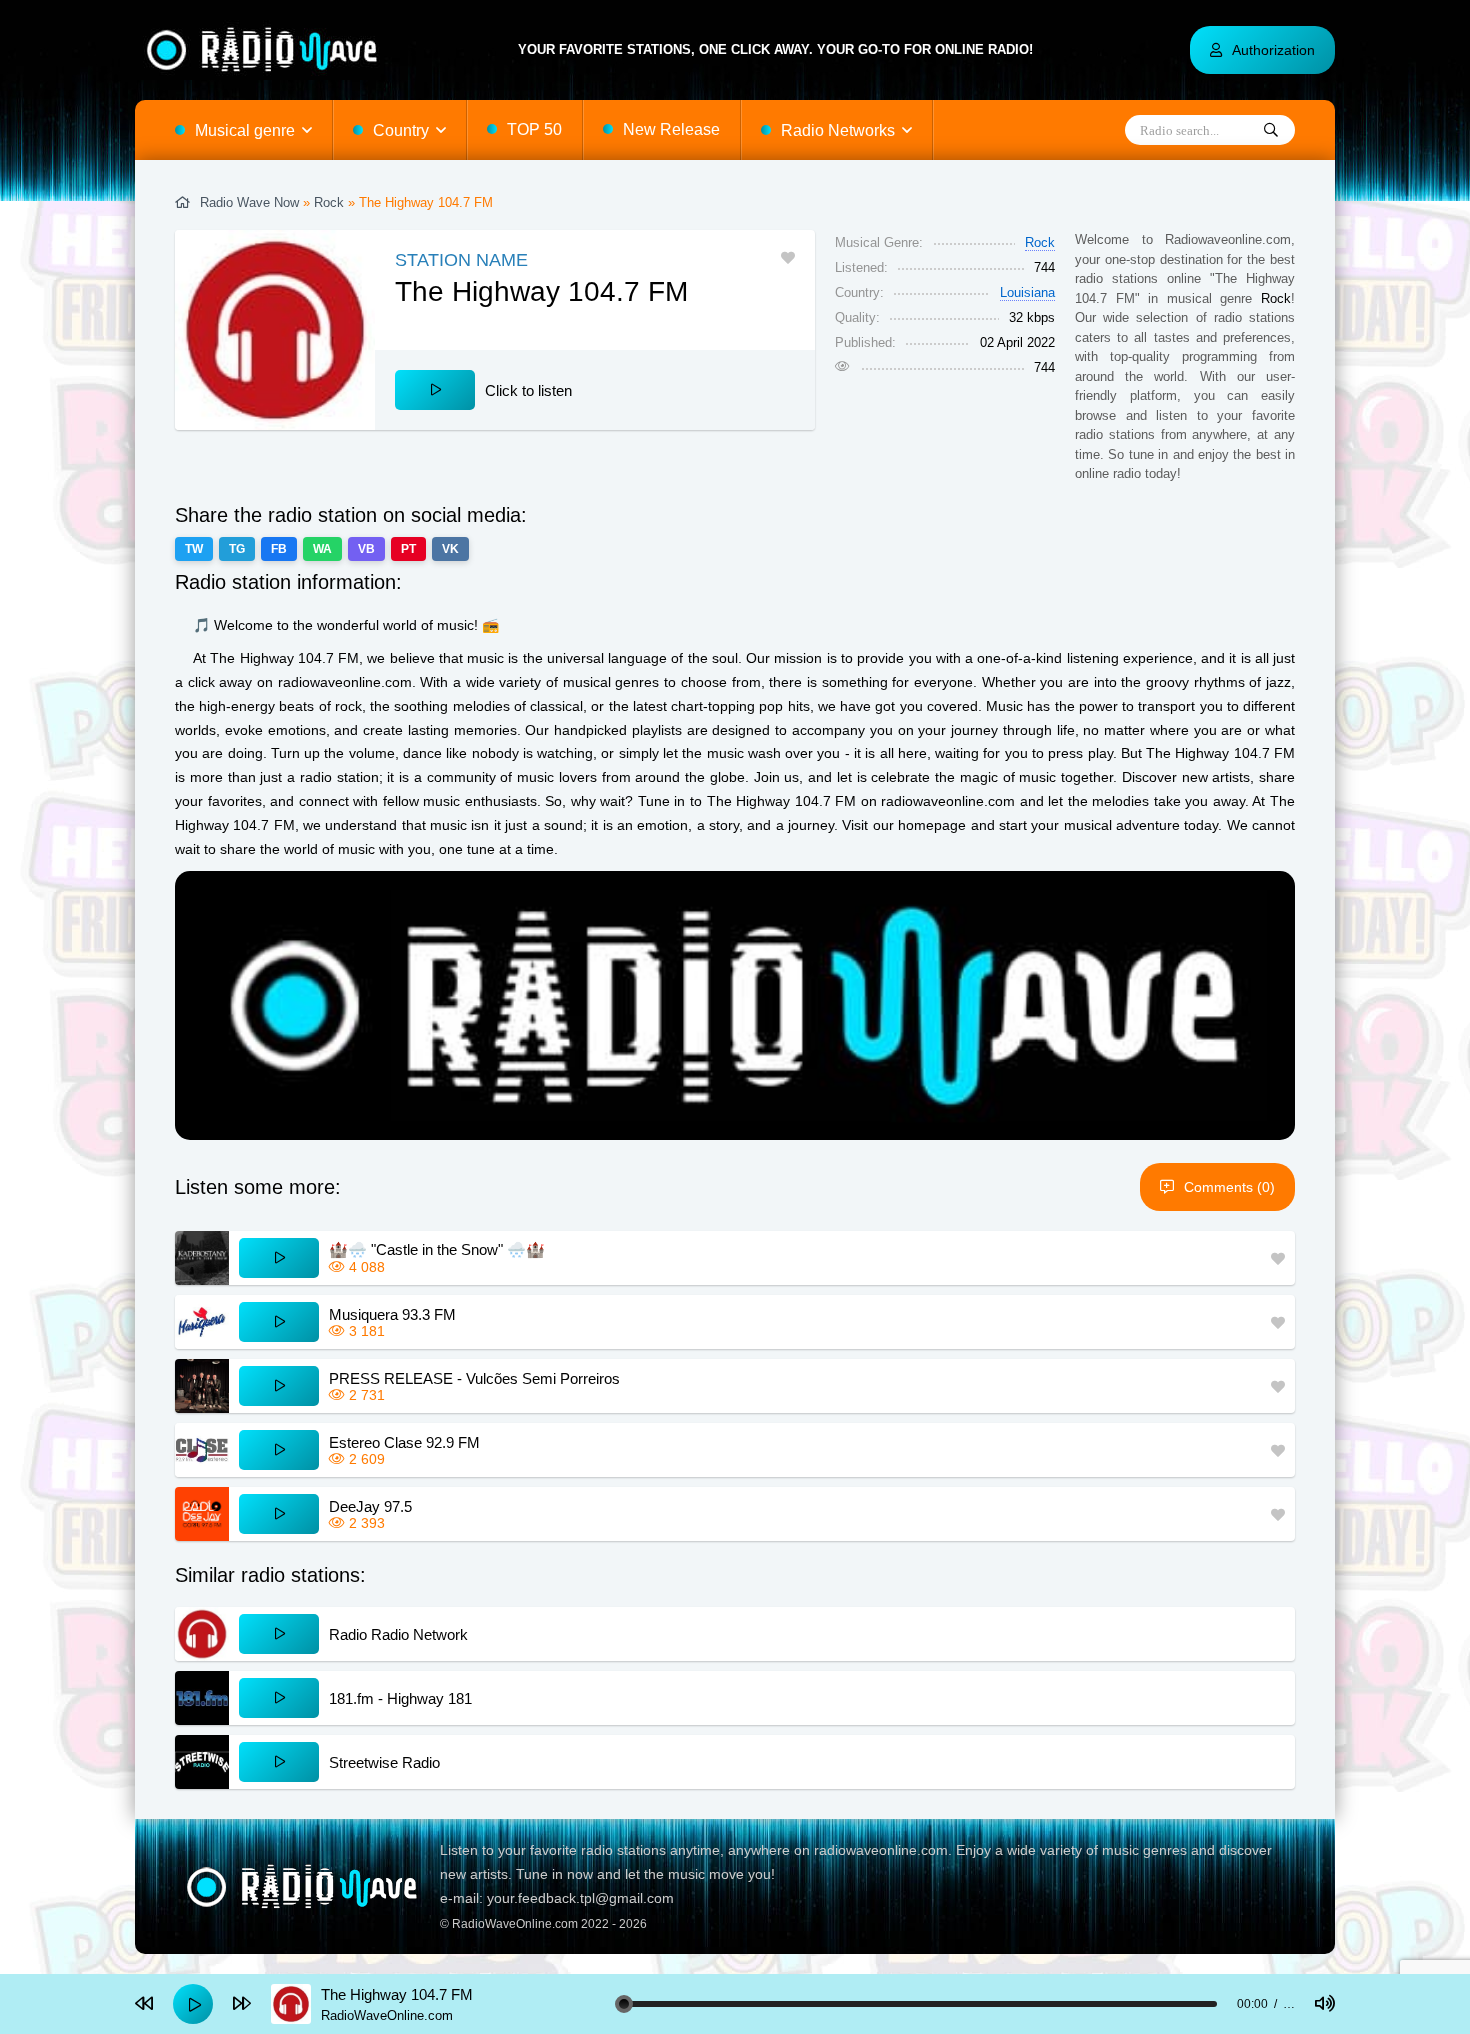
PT (408, 549)
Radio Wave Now (249, 202)
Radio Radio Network (398, 1634)
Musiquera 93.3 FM (392, 1314)
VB (366, 549)
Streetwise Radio (384, 1762)
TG (237, 549)
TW (194, 549)
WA (322, 549)
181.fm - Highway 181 (400, 1698)
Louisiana (1027, 292)
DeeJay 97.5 (370, 1506)
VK (450, 549)
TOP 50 (534, 129)
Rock (329, 202)
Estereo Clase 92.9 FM (404, 1442)
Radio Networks (838, 130)
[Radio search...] (1271, 131)
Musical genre (245, 130)
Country (401, 130)
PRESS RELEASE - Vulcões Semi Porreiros (474, 1378)
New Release (671, 129)
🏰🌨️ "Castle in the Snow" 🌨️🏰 (437, 1249)
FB (279, 549)
